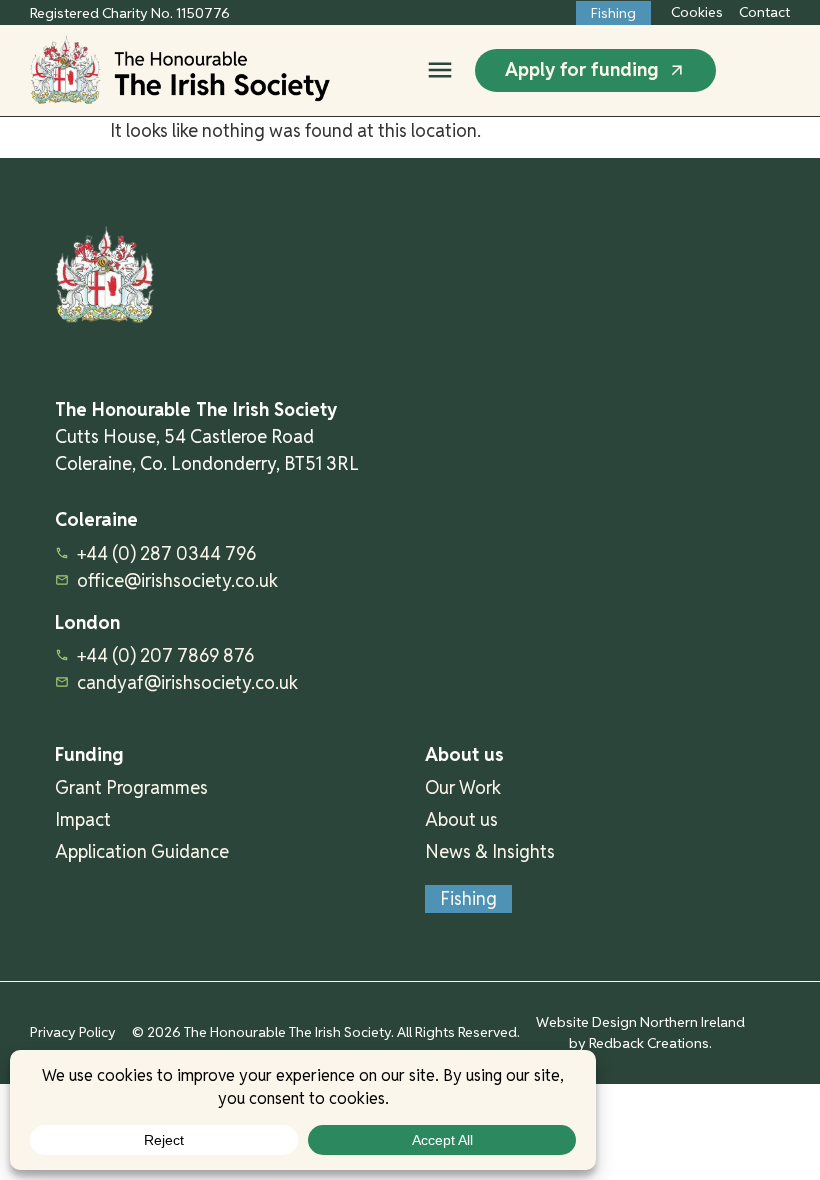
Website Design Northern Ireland (640, 1022)
